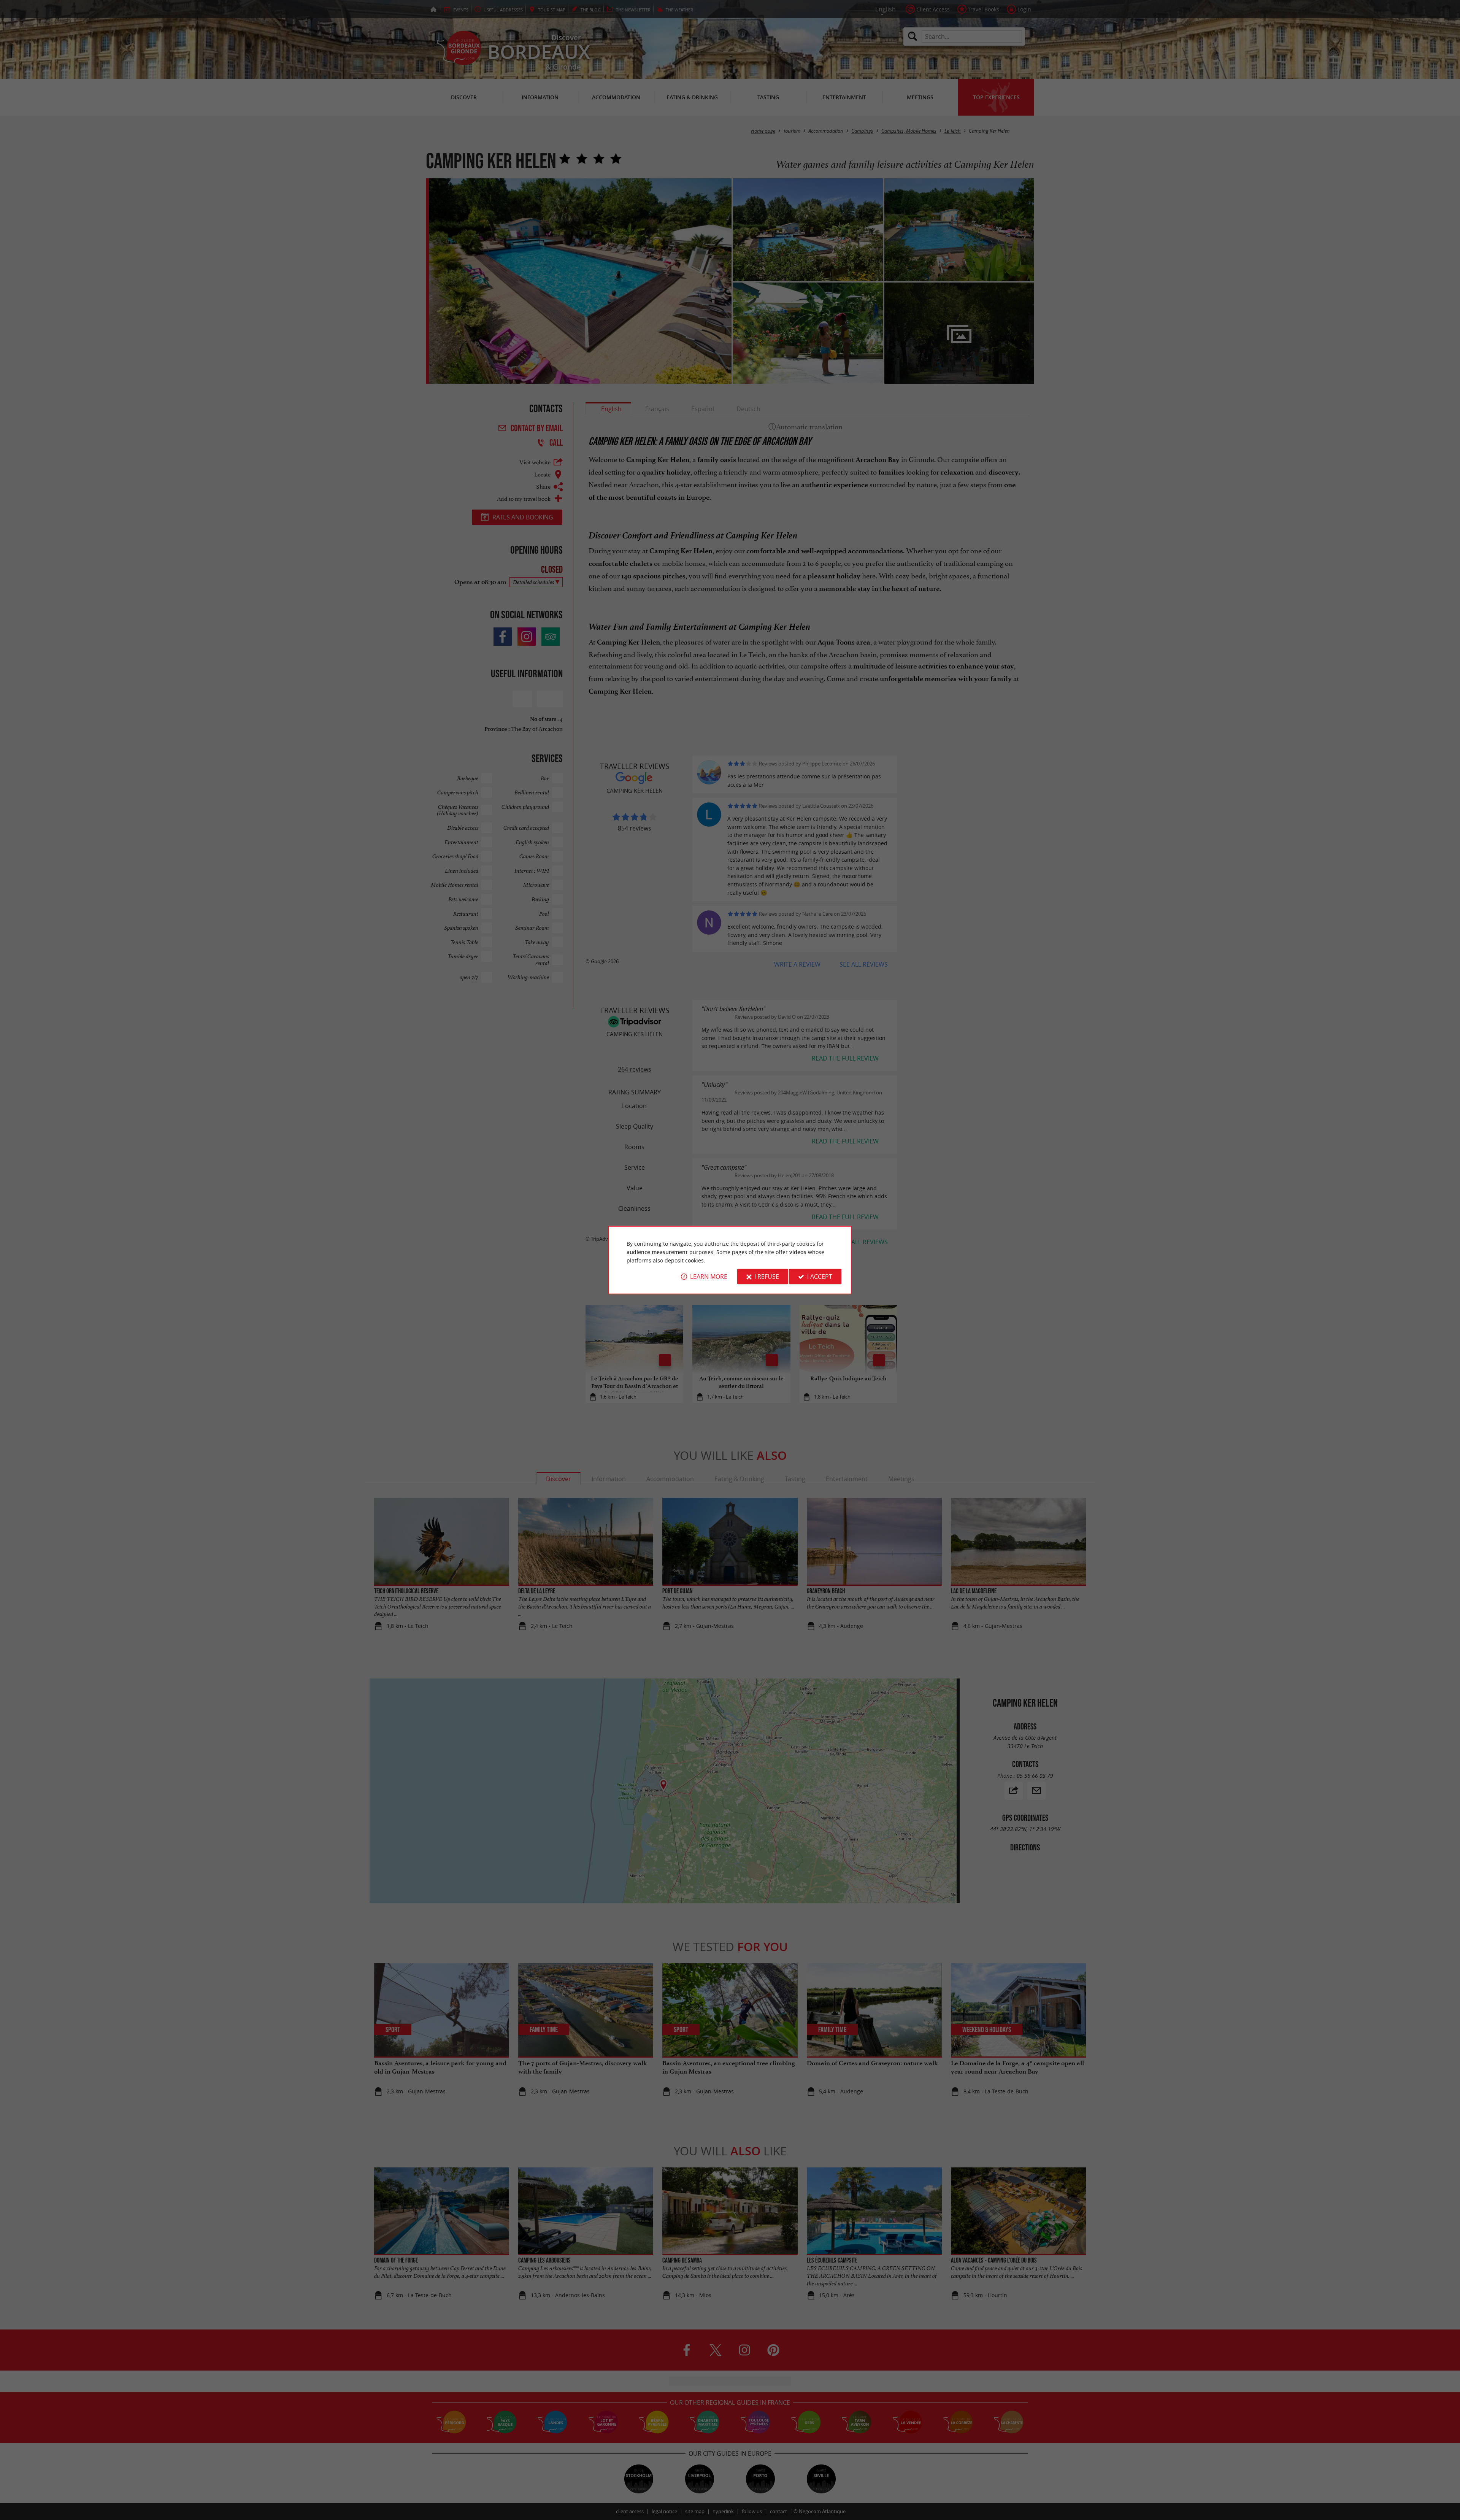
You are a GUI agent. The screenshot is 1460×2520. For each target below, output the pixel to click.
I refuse (767, 1277)
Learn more (709, 1277)
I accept (820, 1277)
